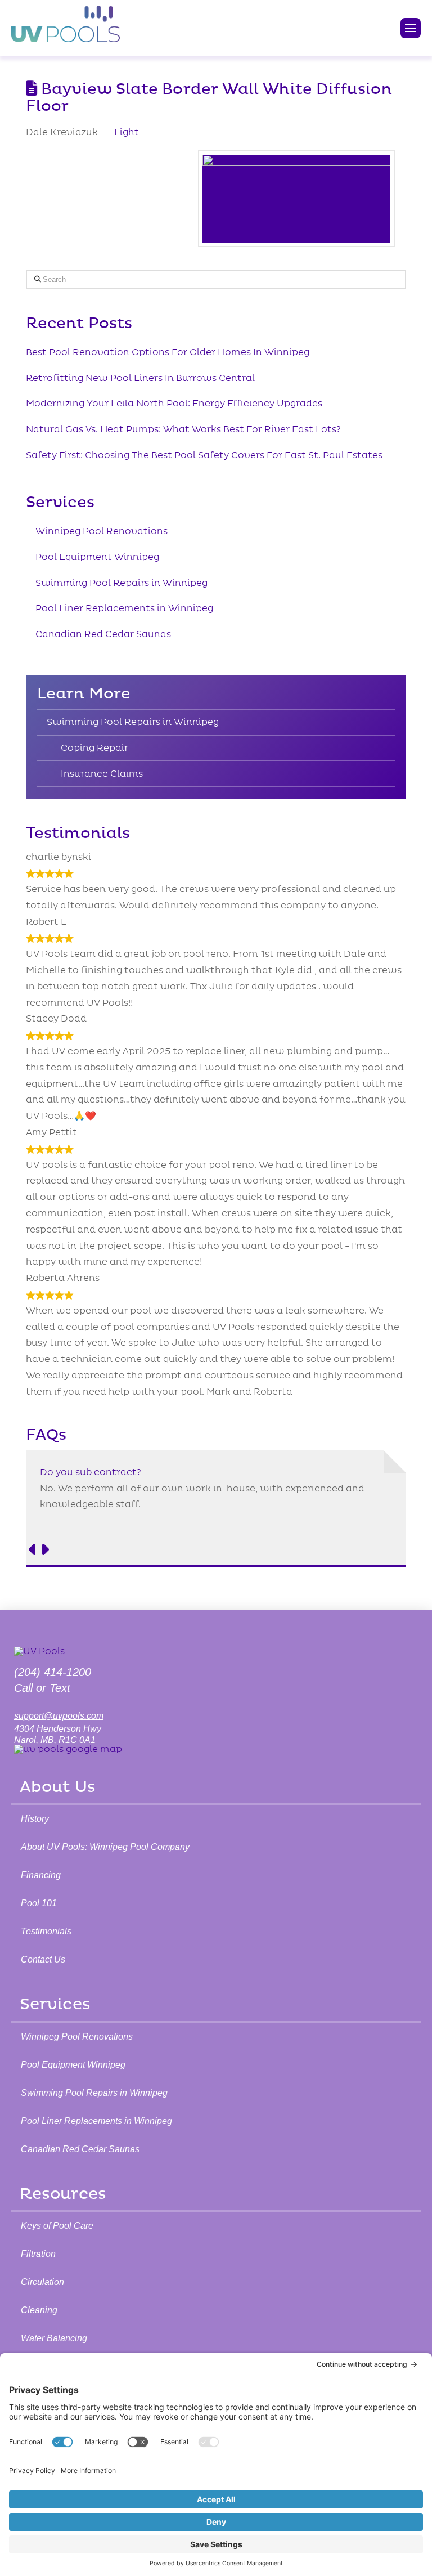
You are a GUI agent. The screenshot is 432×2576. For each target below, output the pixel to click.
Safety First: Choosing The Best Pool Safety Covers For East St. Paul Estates (204, 455)
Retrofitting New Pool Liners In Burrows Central (140, 378)
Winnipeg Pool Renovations (102, 531)
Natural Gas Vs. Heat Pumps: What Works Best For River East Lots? (183, 429)
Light (127, 132)
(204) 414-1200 (53, 1672)
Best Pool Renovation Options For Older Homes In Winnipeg (168, 352)
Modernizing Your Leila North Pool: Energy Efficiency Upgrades (174, 404)
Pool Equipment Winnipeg (97, 557)
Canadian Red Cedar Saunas (103, 634)
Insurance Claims (102, 774)
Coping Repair (94, 748)
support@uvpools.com (59, 1716)
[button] (411, 28)
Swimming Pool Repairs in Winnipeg (121, 583)
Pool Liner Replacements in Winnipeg (124, 608)
